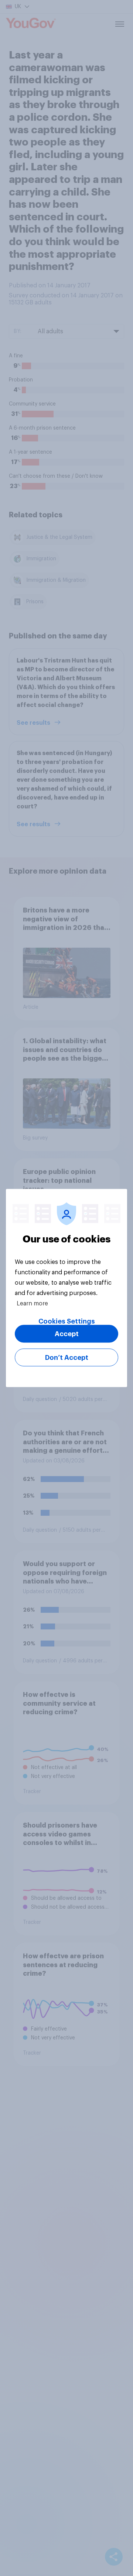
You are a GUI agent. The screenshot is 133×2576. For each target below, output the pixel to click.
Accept (67, 1334)
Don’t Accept (67, 1358)
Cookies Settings (67, 1321)
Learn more (32, 1304)
